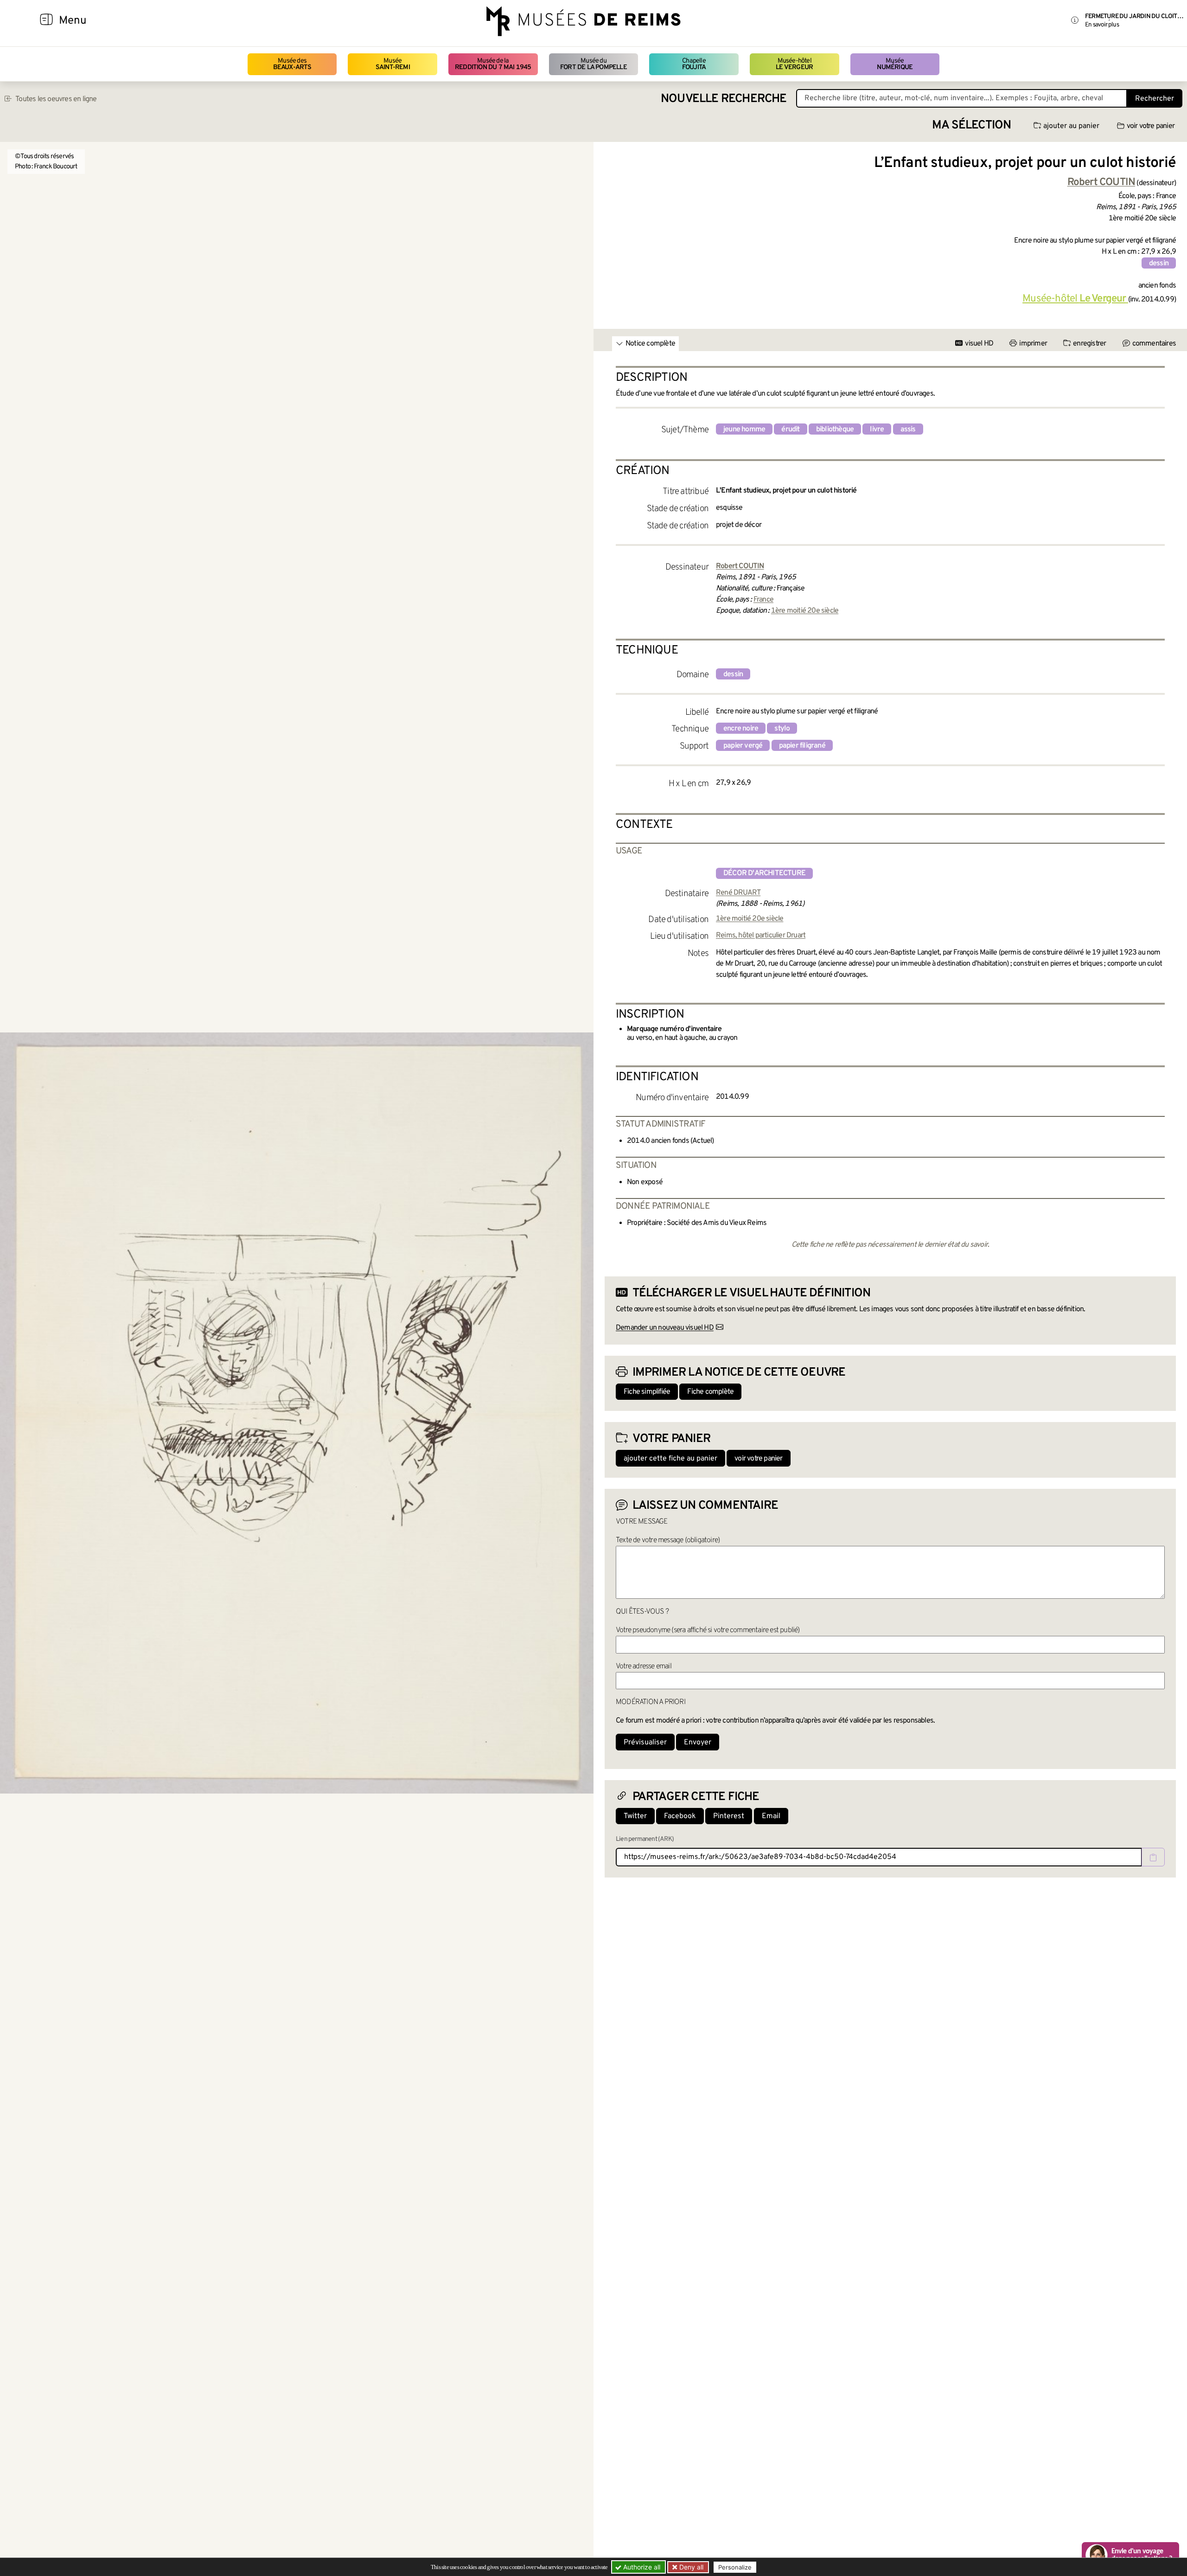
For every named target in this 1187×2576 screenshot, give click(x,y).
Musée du (593, 64)
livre (877, 429)
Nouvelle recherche (724, 99)
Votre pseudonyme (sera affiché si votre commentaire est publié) (708, 1630)
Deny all (690, 2567)
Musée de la (493, 64)
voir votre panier (1151, 126)
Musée (393, 64)
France (763, 600)
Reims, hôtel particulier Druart (761, 936)
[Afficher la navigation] (46, 21)
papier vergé (743, 746)
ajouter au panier (1071, 126)
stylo (782, 729)
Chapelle (694, 64)
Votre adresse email (644, 1666)
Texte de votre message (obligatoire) (668, 1540)
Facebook (680, 1816)
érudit (790, 429)
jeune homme (744, 429)
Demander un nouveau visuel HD (665, 1328)
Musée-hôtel (794, 64)
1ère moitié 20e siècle (805, 611)
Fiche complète (710, 1392)
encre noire (741, 729)
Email (771, 1816)
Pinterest (729, 1816)
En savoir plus (1102, 25)
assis (908, 429)
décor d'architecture (764, 873)
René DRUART (738, 893)
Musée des (292, 64)
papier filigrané (802, 746)
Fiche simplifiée (647, 1392)
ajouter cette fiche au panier (670, 1459)
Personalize (735, 2567)
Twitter (635, 1816)
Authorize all (641, 2567)
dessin (1159, 263)
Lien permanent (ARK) (645, 1839)
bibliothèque (835, 429)
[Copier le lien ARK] (1153, 1857)
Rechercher (1155, 99)
